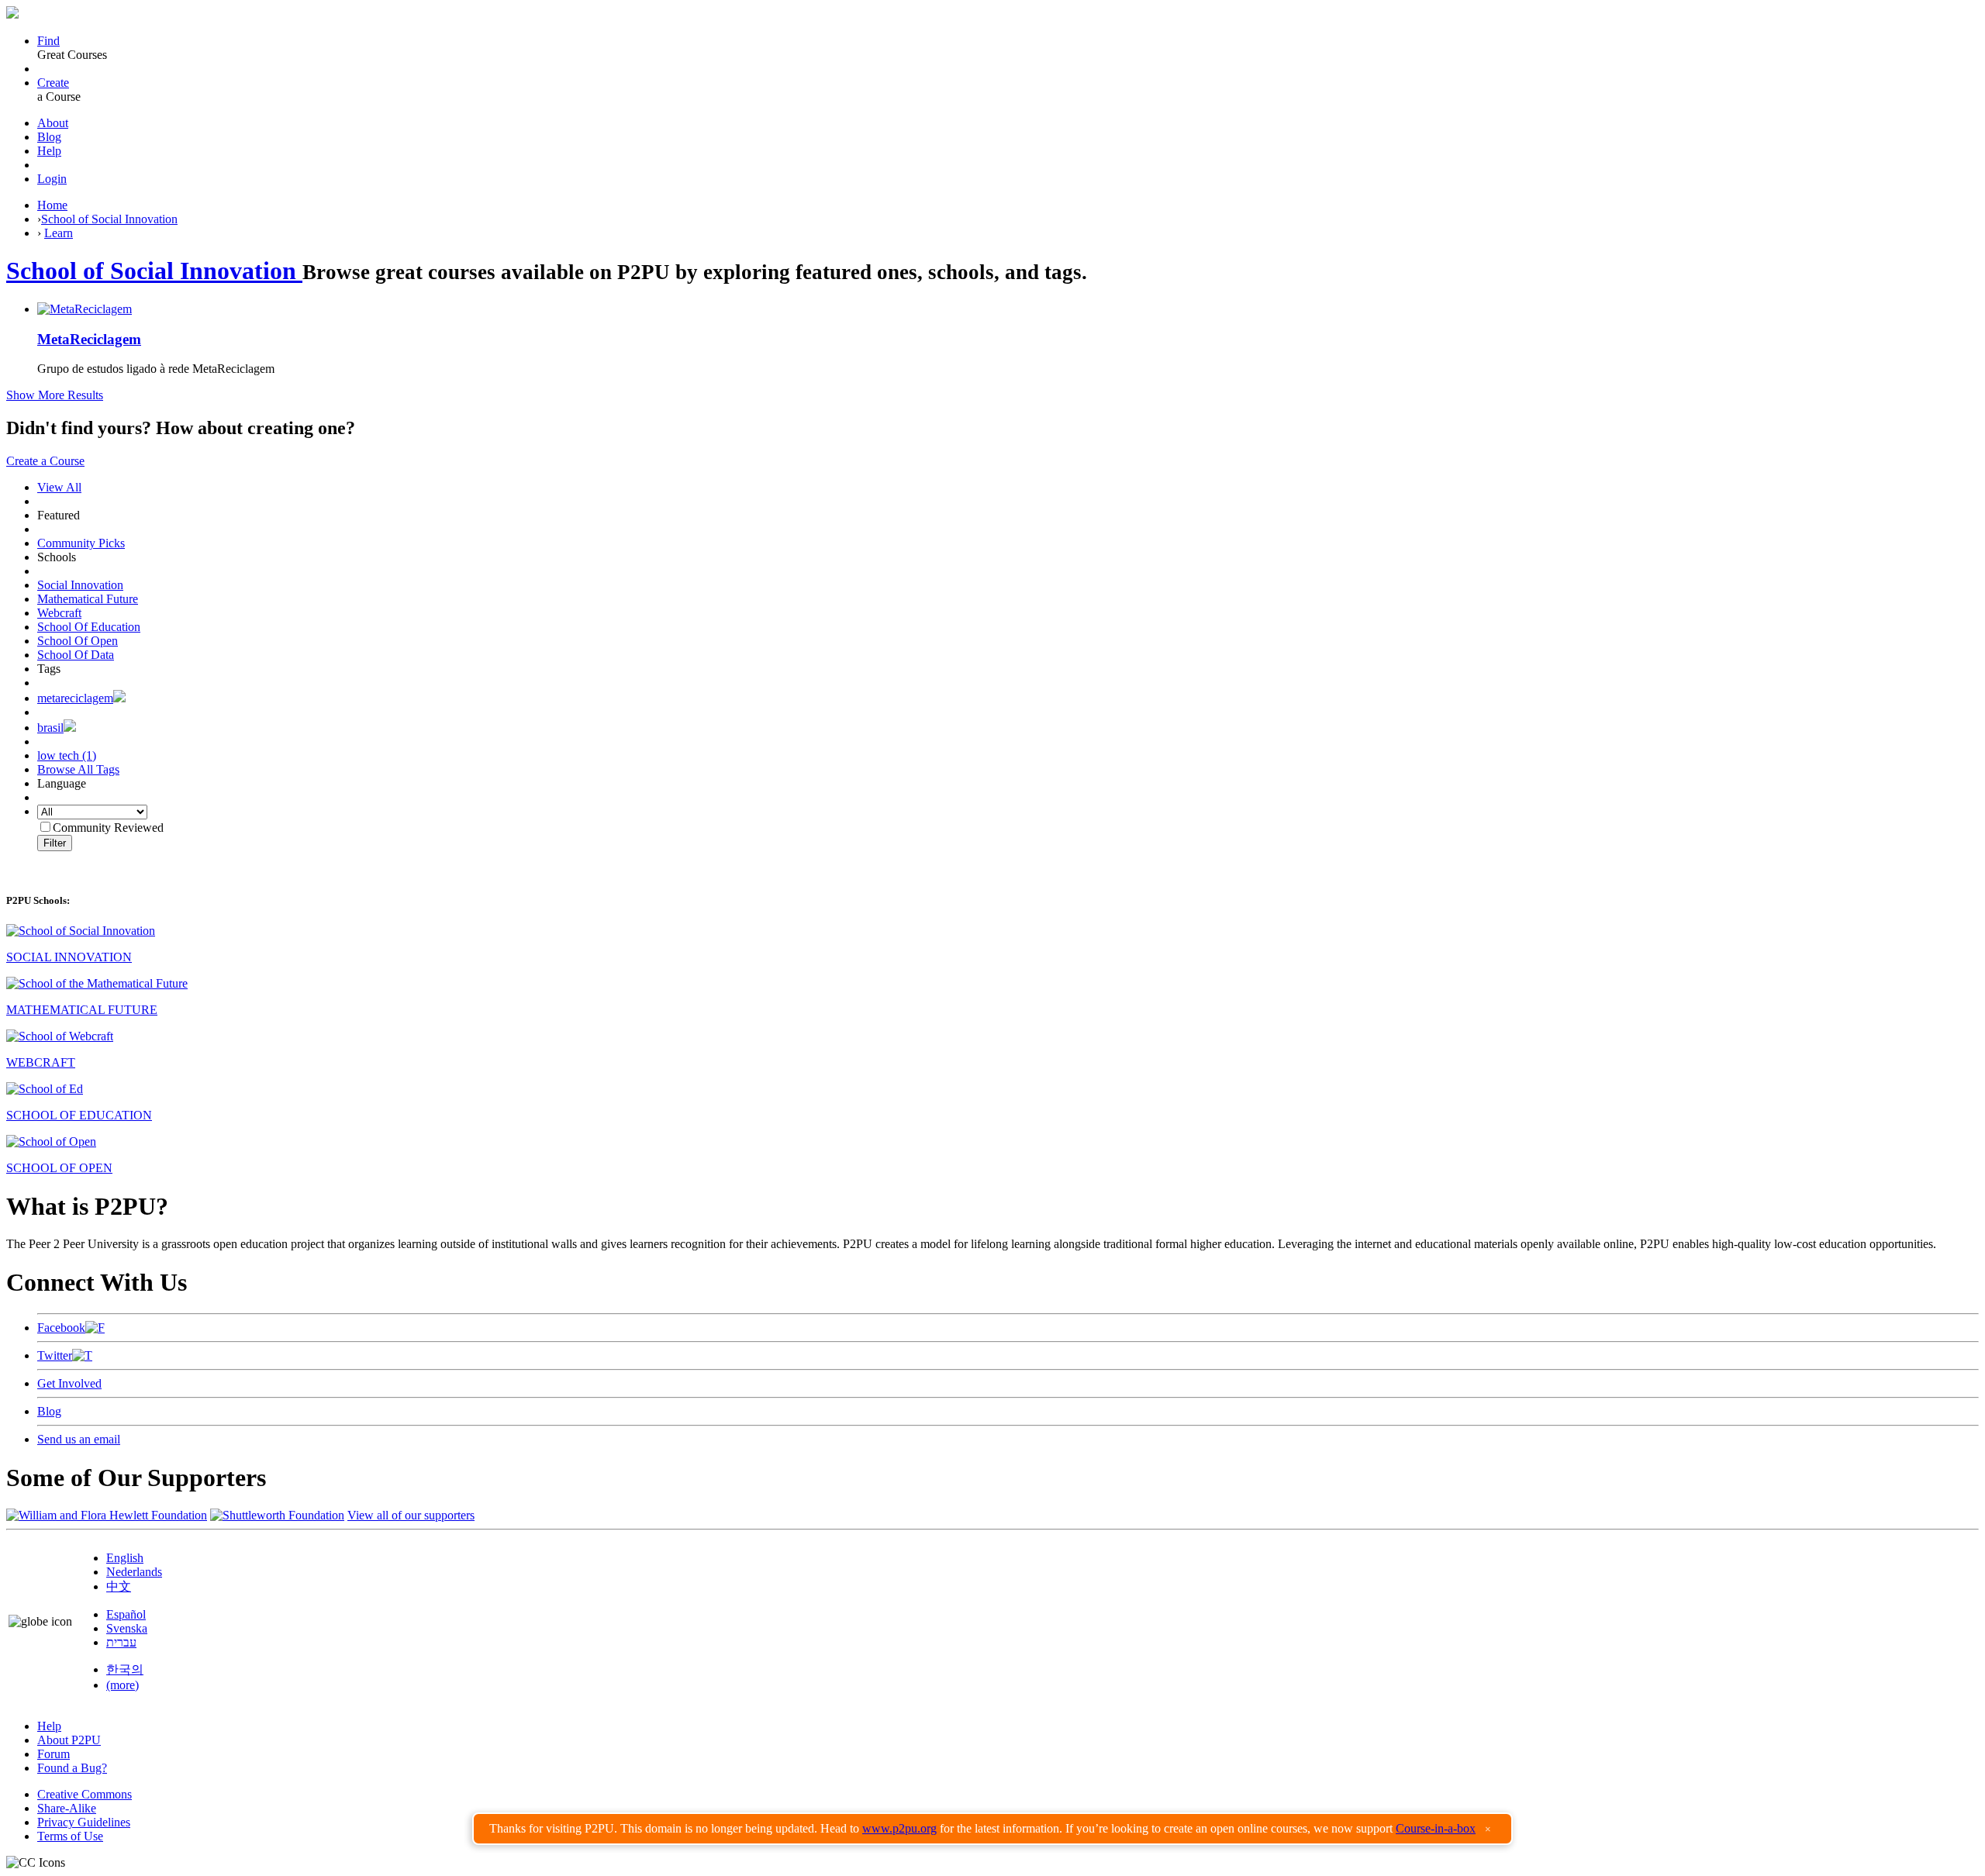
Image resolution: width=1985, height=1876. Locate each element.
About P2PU (69, 1740)
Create (53, 83)
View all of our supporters (411, 1515)
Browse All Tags (78, 769)
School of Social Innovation (109, 219)
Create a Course (45, 461)
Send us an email (79, 1439)
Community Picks (81, 543)
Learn (59, 233)
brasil (50, 728)
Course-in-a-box (1436, 1828)
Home (52, 205)
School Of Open (78, 641)
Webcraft (59, 613)
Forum (54, 1754)
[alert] (992, 1829)
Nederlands (134, 1572)
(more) (123, 1685)
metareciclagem (75, 698)
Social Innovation (80, 585)
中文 (119, 1586)
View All (59, 487)
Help (49, 151)
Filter (55, 843)
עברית (121, 1642)
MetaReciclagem (89, 339)
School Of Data (76, 655)
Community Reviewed (108, 828)
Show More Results (55, 395)
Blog (49, 137)
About (53, 123)
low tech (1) (67, 755)
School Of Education (89, 627)
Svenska (127, 1628)
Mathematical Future (88, 599)
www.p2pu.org (899, 1828)
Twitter (55, 1355)
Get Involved (69, 1383)
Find (48, 41)
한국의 (125, 1669)
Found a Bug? (72, 1768)
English (125, 1558)
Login (52, 179)
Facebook (61, 1328)
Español (126, 1614)
